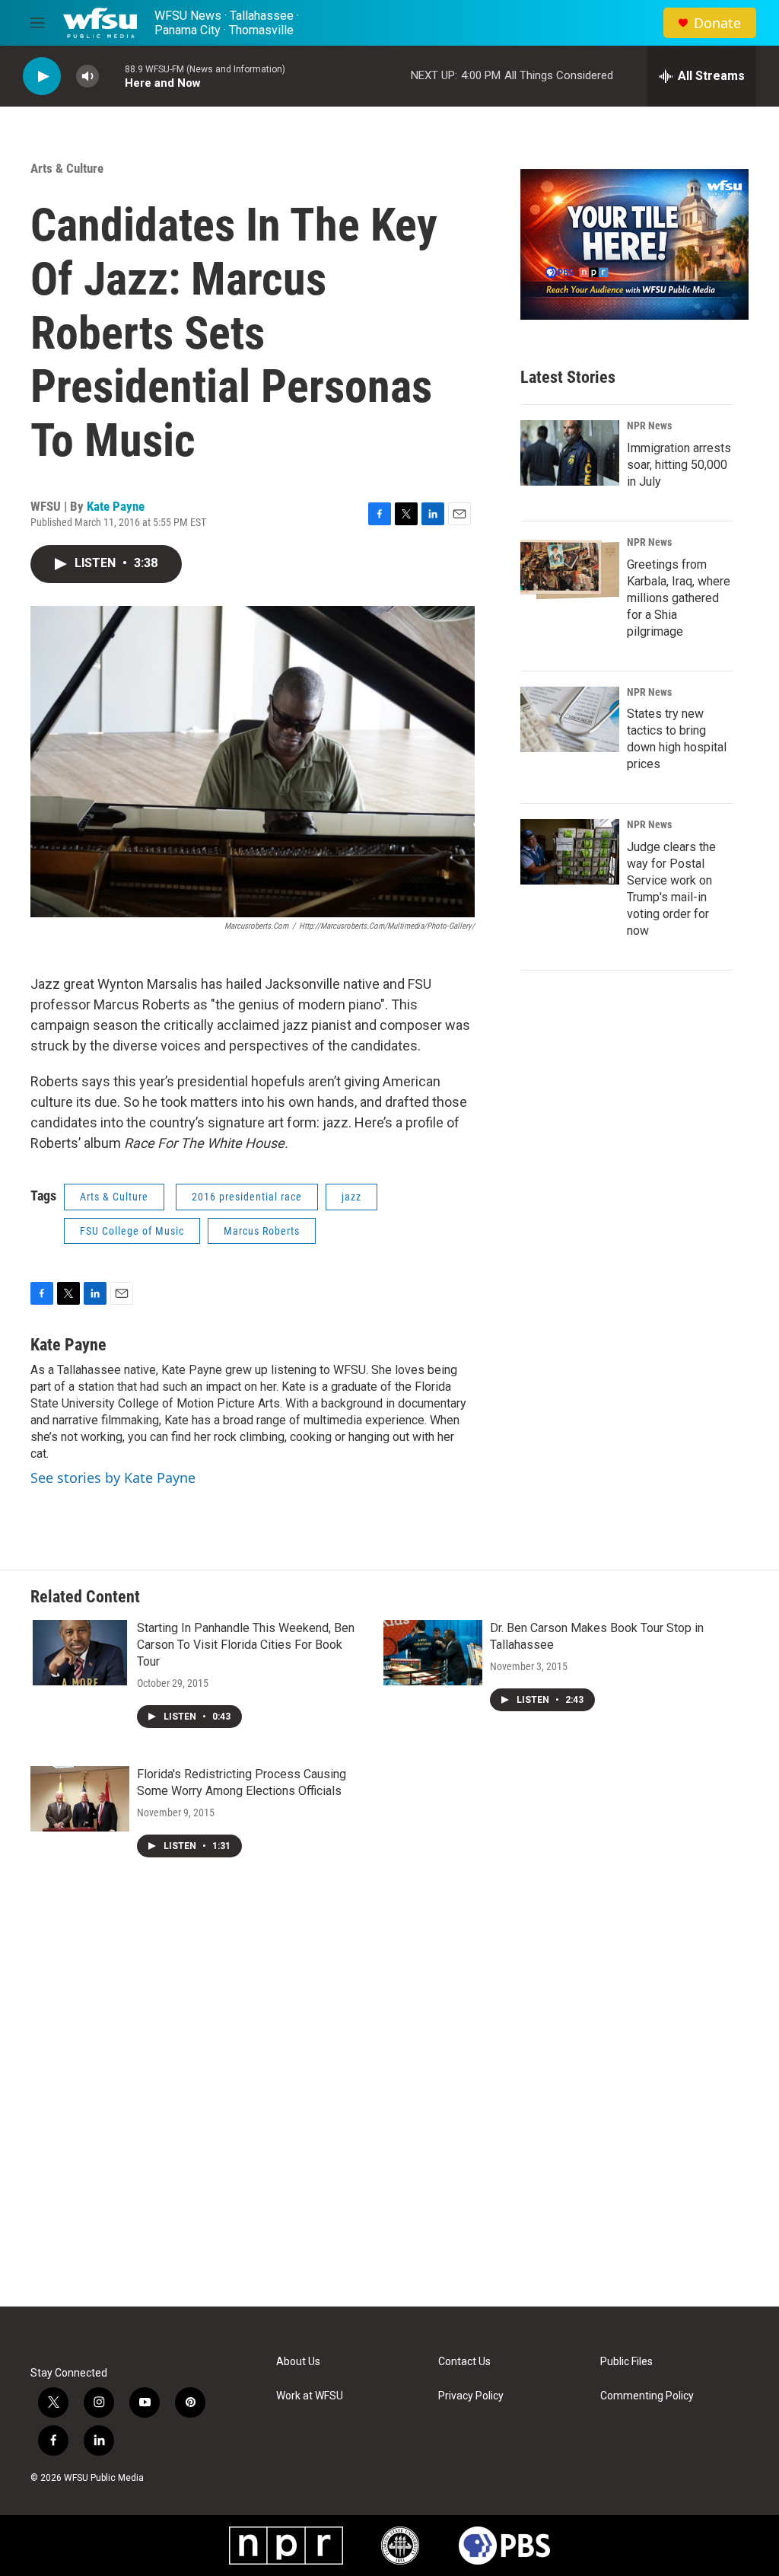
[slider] (112, 76)
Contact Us (464, 2362)
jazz (351, 1197)
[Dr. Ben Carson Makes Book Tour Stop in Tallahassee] (433, 1653)
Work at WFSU (310, 2396)
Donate (717, 23)
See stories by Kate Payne (113, 1478)
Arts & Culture (67, 168)
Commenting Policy (647, 2396)
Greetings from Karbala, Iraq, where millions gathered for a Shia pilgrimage (679, 598)
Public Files (626, 2362)
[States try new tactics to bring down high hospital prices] (570, 719)
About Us (298, 2362)
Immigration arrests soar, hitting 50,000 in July (679, 465)
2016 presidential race (247, 1197)
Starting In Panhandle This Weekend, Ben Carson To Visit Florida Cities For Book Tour (246, 1645)
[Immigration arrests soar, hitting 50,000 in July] (570, 453)
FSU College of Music (132, 1231)
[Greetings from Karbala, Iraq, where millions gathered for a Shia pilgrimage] (570, 569)
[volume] (87, 77)
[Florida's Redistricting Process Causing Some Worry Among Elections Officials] (80, 1799)
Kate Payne (116, 506)
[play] (42, 77)
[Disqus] (389, 2101)
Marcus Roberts (262, 1231)
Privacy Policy (471, 2396)
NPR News (649, 426)
